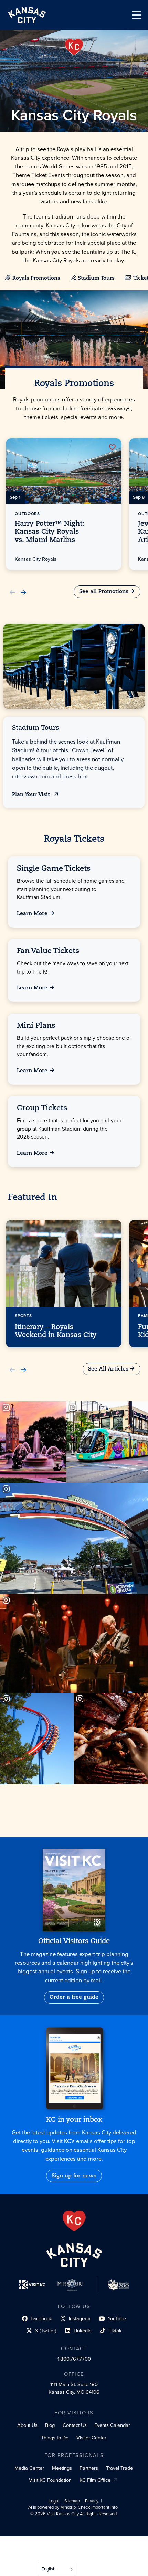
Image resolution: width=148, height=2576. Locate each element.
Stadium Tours (96, 278)
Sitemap (72, 2501)
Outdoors (27, 514)
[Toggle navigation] (136, 15)
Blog (50, 2425)
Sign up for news (74, 2176)
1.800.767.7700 (74, 2359)
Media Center (29, 2468)
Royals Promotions (36, 278)
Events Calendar (112, 2425)
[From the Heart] (74, 2221)
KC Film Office (95, 2480)
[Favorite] (112, 447)
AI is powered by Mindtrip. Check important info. (73, 2507)
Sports (23, 1316)
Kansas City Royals (36, 559)
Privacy (92, 2501)
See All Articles (108, 1369)
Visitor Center (91, 2438)
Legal (54, 2501)
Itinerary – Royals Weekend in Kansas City (56, 1331)
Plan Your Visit (32, 795)
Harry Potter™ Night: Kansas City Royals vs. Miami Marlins (50, 532)
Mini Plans (36, 1025)
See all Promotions (104, 591)
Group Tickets (42, 1108)
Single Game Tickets (54, 868)
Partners (89, 2468)
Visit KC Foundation (50, 2480)
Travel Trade (119, 2468)
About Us (27, 2425)
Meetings (62, 2468)
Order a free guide (74, 1997)
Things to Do (55, 2438)
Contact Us (75, 2425)
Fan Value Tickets (48, 951)
